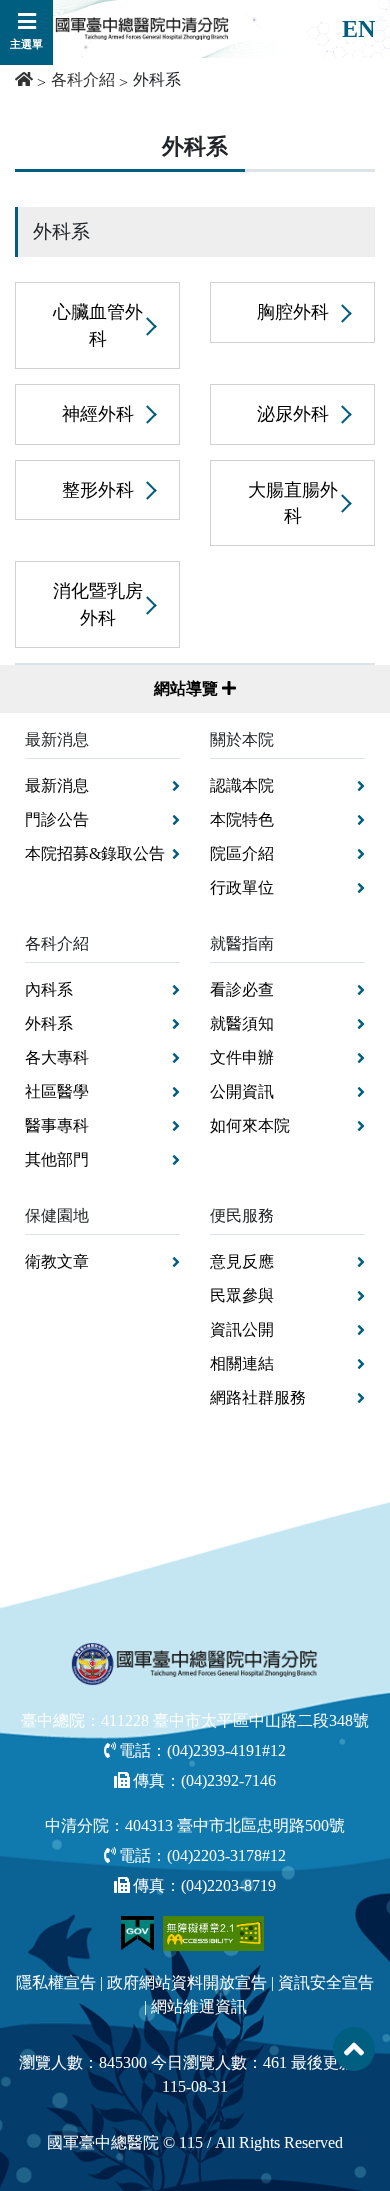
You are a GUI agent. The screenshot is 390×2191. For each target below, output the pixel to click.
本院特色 (242, 819)
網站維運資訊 (199, 2006)
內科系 (49, 989)
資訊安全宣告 (326, 1982)
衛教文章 (57, 1261)
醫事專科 (57, 1125)
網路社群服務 (258, 1397)
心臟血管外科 (98, 325)
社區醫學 (57, 1091)
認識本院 (242, 785)
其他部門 (57, 1159)
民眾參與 (242, 1295)
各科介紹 (83, 79)
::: (7, 135)
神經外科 (98, 414)
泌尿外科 (293, 414)
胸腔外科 (293, 312)
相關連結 (242, 1363)
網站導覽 (188, 688)
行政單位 (242, 887)
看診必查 (242, 989)
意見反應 (242, 1261)
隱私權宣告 (56, 1982)
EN (358, 29)
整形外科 (98, 490)
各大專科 (57, 1057)
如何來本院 (250, 1125)
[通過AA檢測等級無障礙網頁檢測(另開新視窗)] (214, 1931)
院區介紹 (242, 853)
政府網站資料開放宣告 (187, 1982)
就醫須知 (242, 1023)
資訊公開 (242, 1329)
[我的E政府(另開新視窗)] (139, 1931)
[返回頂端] (354, 2049)
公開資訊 (242, 1091)
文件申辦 (242, 1057)
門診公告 (57, 819)
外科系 (49, 1023)
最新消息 (57, 785)
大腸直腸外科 (293, 503)
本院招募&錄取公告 (95, 853)
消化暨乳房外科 (98, 604)
